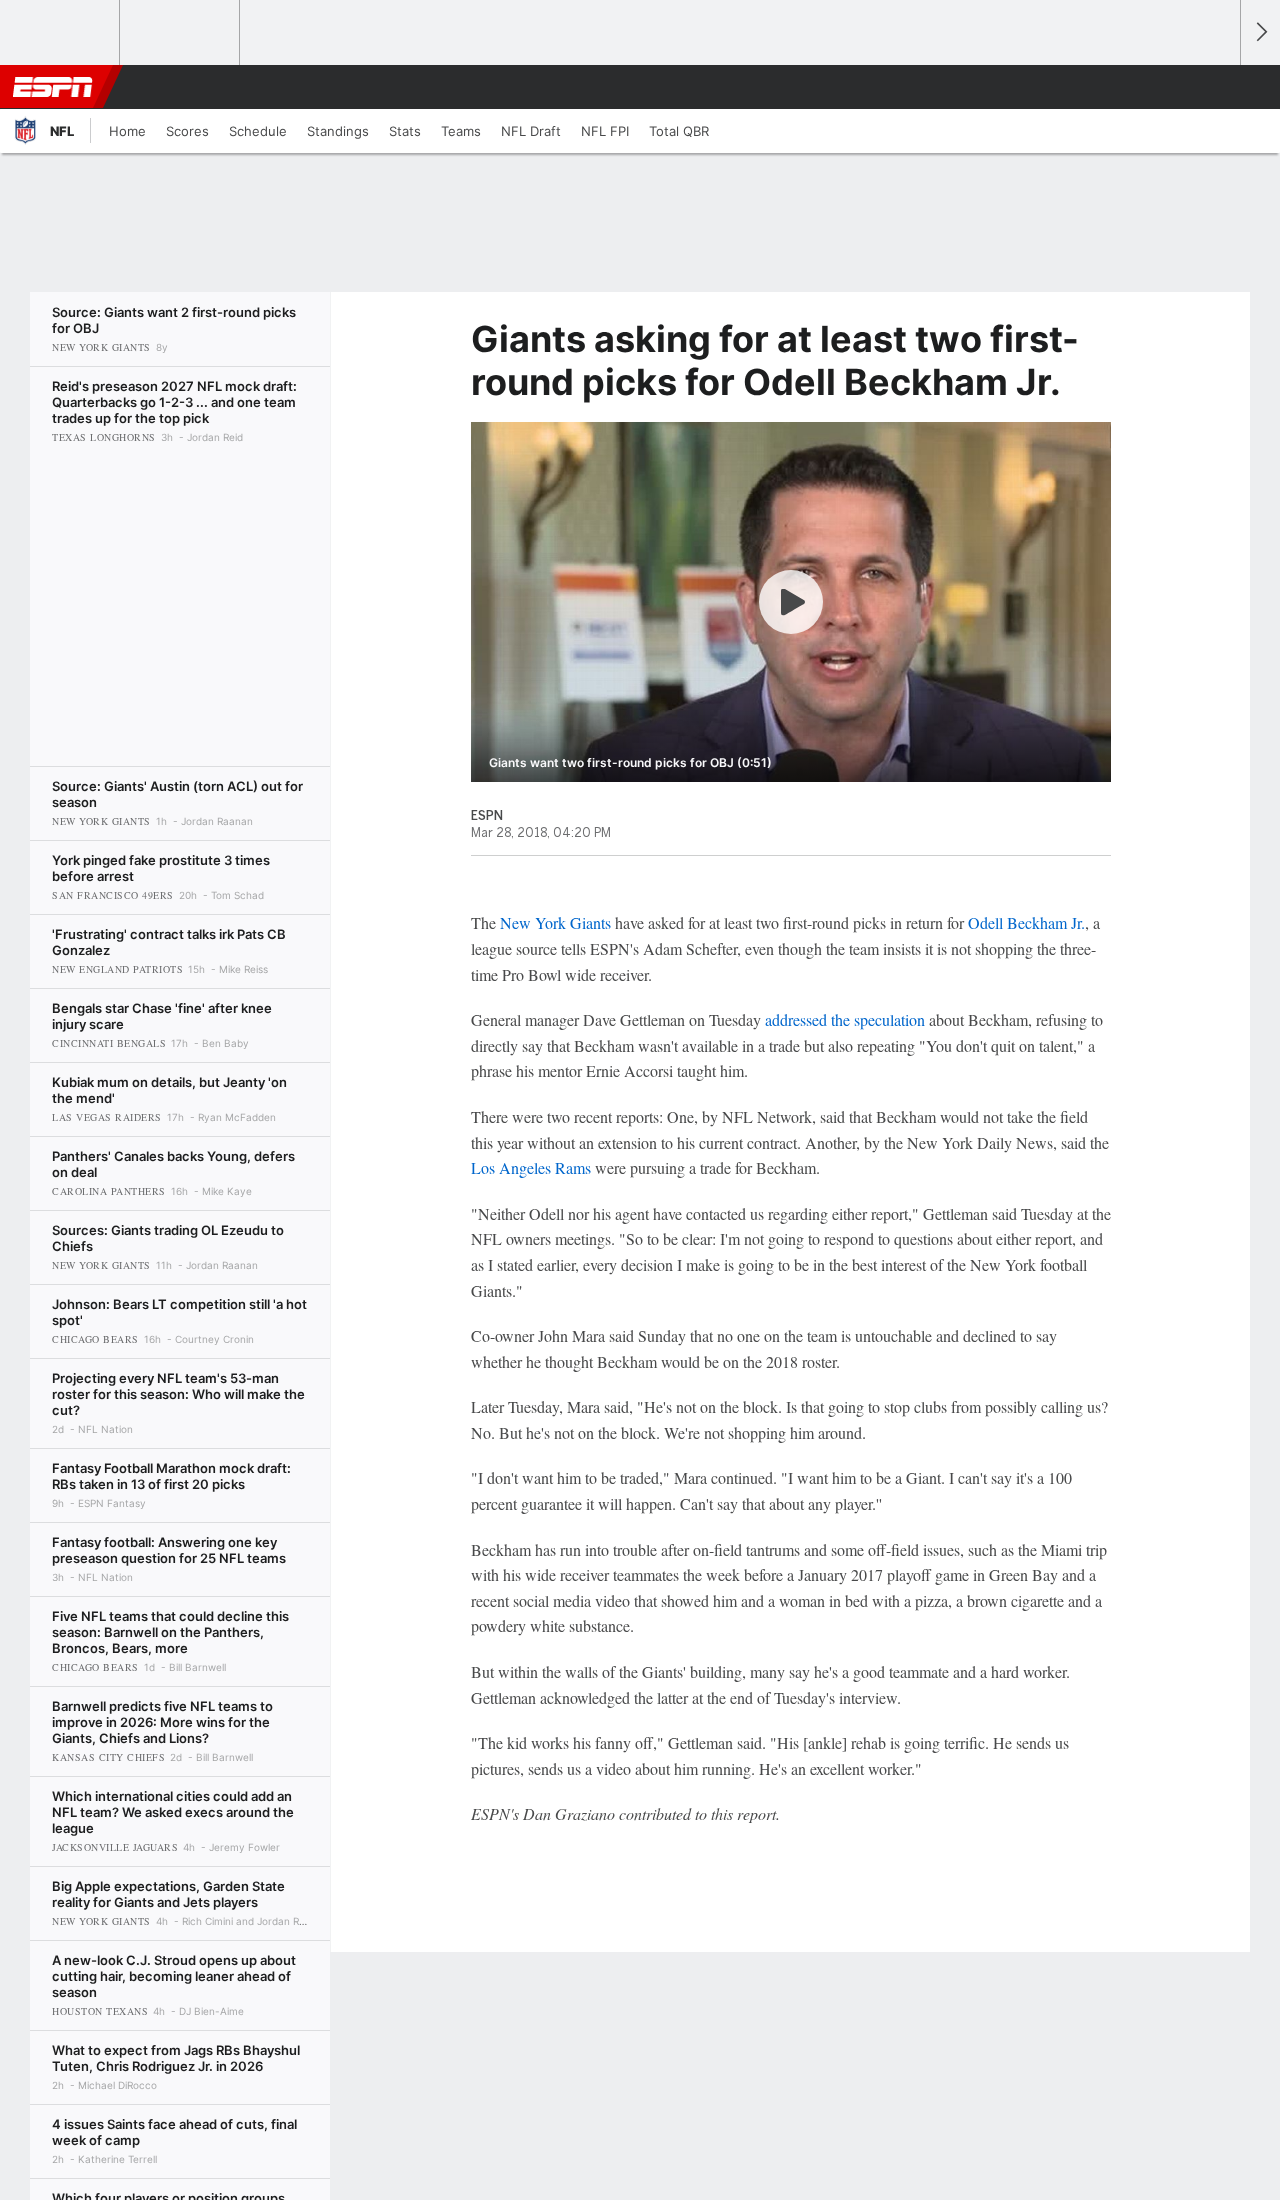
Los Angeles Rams (531, 1167)
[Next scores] (1260, 32)
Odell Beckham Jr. (1026, 922)
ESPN (53, 87)
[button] (1216, 87)
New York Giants (555, 922)
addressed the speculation (845, 1019)
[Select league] (61, 33)
